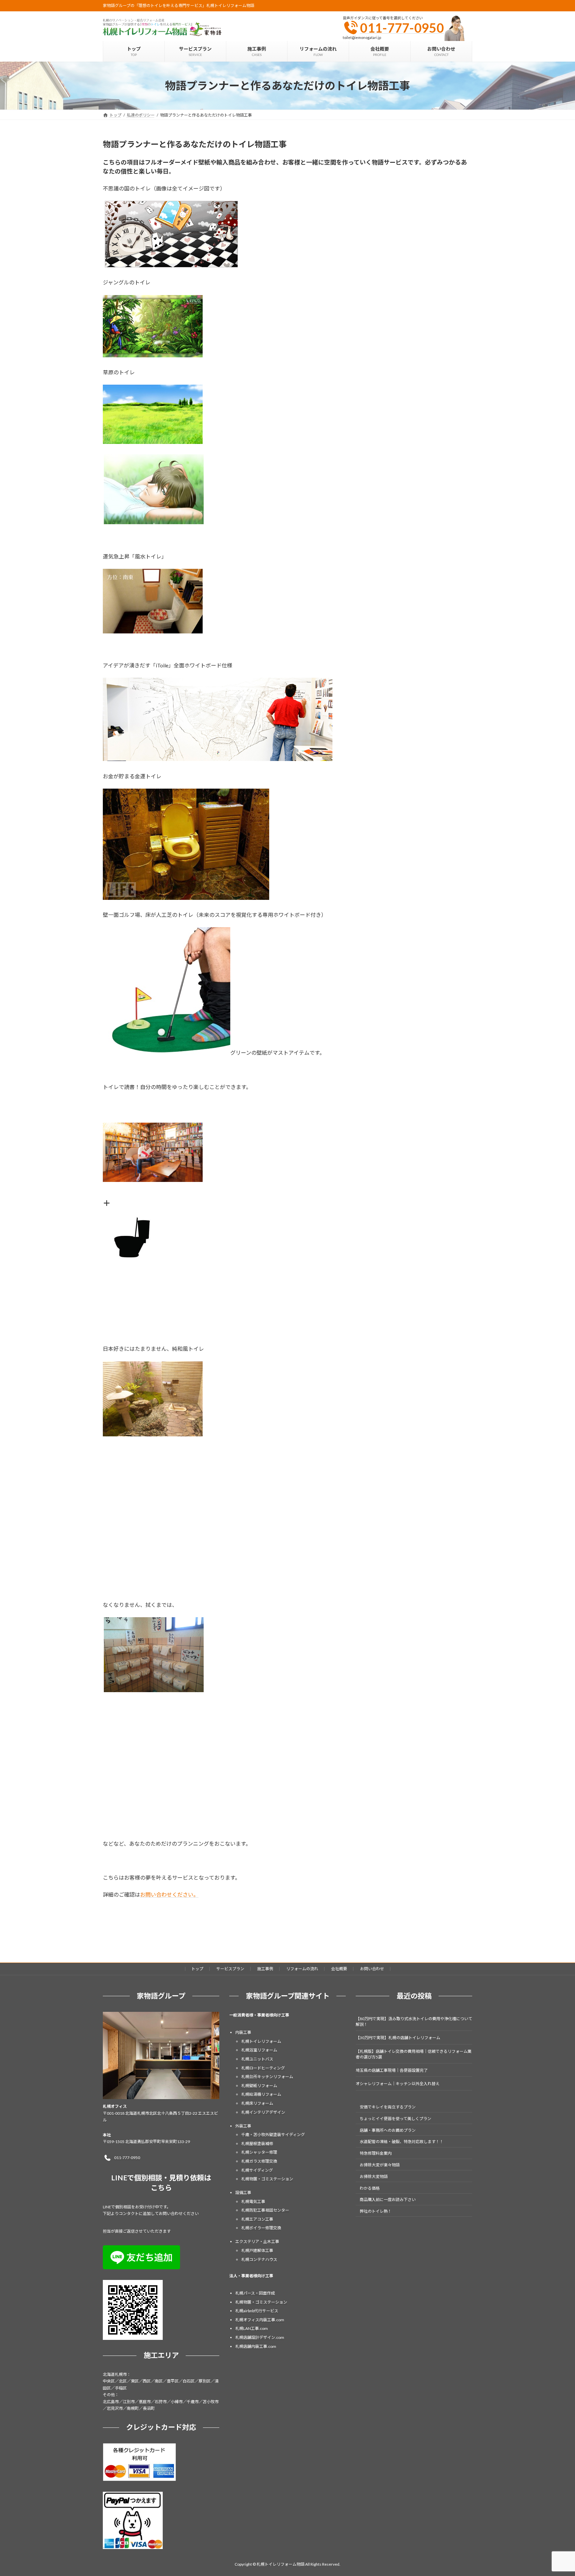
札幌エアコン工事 (257, 2219)
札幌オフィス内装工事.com (260, 2320)
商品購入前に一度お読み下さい (388, 2200)
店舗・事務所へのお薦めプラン (388, 2130)
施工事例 (265, 1969)
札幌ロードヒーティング (263, 2068)
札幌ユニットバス (257, 2059)
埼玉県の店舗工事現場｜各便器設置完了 (392, 2070)
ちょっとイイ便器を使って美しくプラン (395, 2119)
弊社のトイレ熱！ (376, 2211)
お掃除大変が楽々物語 (380, 2165)
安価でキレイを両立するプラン (388, 2107)
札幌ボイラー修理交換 (261, 2228)
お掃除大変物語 (374, 2177)
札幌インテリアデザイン (263, 2112)
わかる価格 (370, 2188)
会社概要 (339, 1969)
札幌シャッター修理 (259, 2152)
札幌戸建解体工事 (257, 2250)
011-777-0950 (402, 28)
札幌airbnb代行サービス (257, 2311)
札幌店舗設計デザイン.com (260, 2337)
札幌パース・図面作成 (255, 2293)
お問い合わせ (372, 1969)
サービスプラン (230, 1969)
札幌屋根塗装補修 (257, 2144)
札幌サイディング (257, 2170)
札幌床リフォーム (257, 2103)
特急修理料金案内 (376, 2153)
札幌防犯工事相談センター (265, 2210)
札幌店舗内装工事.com (256, 2346)
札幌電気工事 (253, 2202)
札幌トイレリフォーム (261, 2041)
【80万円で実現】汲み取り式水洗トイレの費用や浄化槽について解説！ (414, 2022)
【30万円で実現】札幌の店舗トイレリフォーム (398, 2038)
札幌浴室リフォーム (259, 2050)
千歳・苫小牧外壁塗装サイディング (273, 2135)
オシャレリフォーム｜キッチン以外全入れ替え (398, 2084)
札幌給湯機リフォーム (261, 2094)
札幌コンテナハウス (259, 2259)
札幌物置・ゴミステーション (267, 2179)
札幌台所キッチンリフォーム (267, 2077)
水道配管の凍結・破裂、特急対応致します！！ (402, 2142)
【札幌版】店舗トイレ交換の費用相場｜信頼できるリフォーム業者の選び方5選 (414, 2054)
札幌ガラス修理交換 (259, 2161)
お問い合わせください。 (169, 1894)
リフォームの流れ (302, 1969)
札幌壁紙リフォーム (259, 2086)
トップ (197, 1969)
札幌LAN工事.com (252, 2328)
